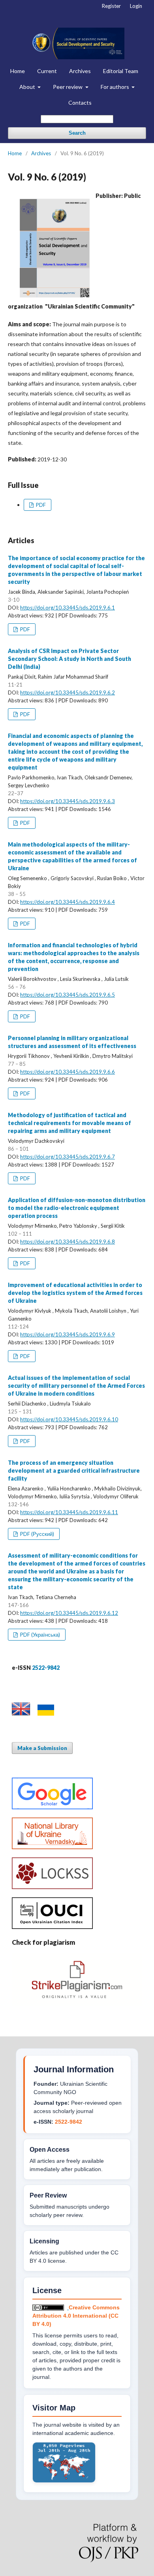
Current (47, 71)
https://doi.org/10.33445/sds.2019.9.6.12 (69, 1613)
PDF (40, 505)
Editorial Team (121, 71)
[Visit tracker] (64, 2481)
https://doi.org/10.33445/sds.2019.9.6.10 (69, 1419)
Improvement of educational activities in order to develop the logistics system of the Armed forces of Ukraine (75, 1293)
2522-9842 (69, 2122)
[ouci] (52, 1927)
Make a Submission (42, 1748)
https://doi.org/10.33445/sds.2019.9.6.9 (68, 1334)
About (28, 87)
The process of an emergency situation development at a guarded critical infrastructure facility (74, 1471)
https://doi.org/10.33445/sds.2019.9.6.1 (68, 608)
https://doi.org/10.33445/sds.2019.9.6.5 (68, 995)
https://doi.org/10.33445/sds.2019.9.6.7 (68, 1157)
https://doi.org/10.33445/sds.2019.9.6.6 (68, 1072)
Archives (80, 71)
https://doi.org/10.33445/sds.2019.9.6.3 (68, 801)
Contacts (80, 103)
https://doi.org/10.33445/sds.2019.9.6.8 (68, 1242)
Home (18, 71)
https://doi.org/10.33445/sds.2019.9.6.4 (68, 902)
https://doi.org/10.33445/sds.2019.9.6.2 (68, 692)
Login (136, 6)
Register (111, 6)
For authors (115, 87)
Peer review (68, 87)
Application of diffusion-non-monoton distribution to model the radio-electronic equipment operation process (77, 1208)
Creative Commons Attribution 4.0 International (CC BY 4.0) (76, 2316)
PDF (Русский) (37, 1534)
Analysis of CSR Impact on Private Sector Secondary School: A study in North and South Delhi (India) (69, 659)
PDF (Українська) (39, 1635)
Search (77, 133)
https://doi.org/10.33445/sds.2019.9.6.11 (69, 1512)
